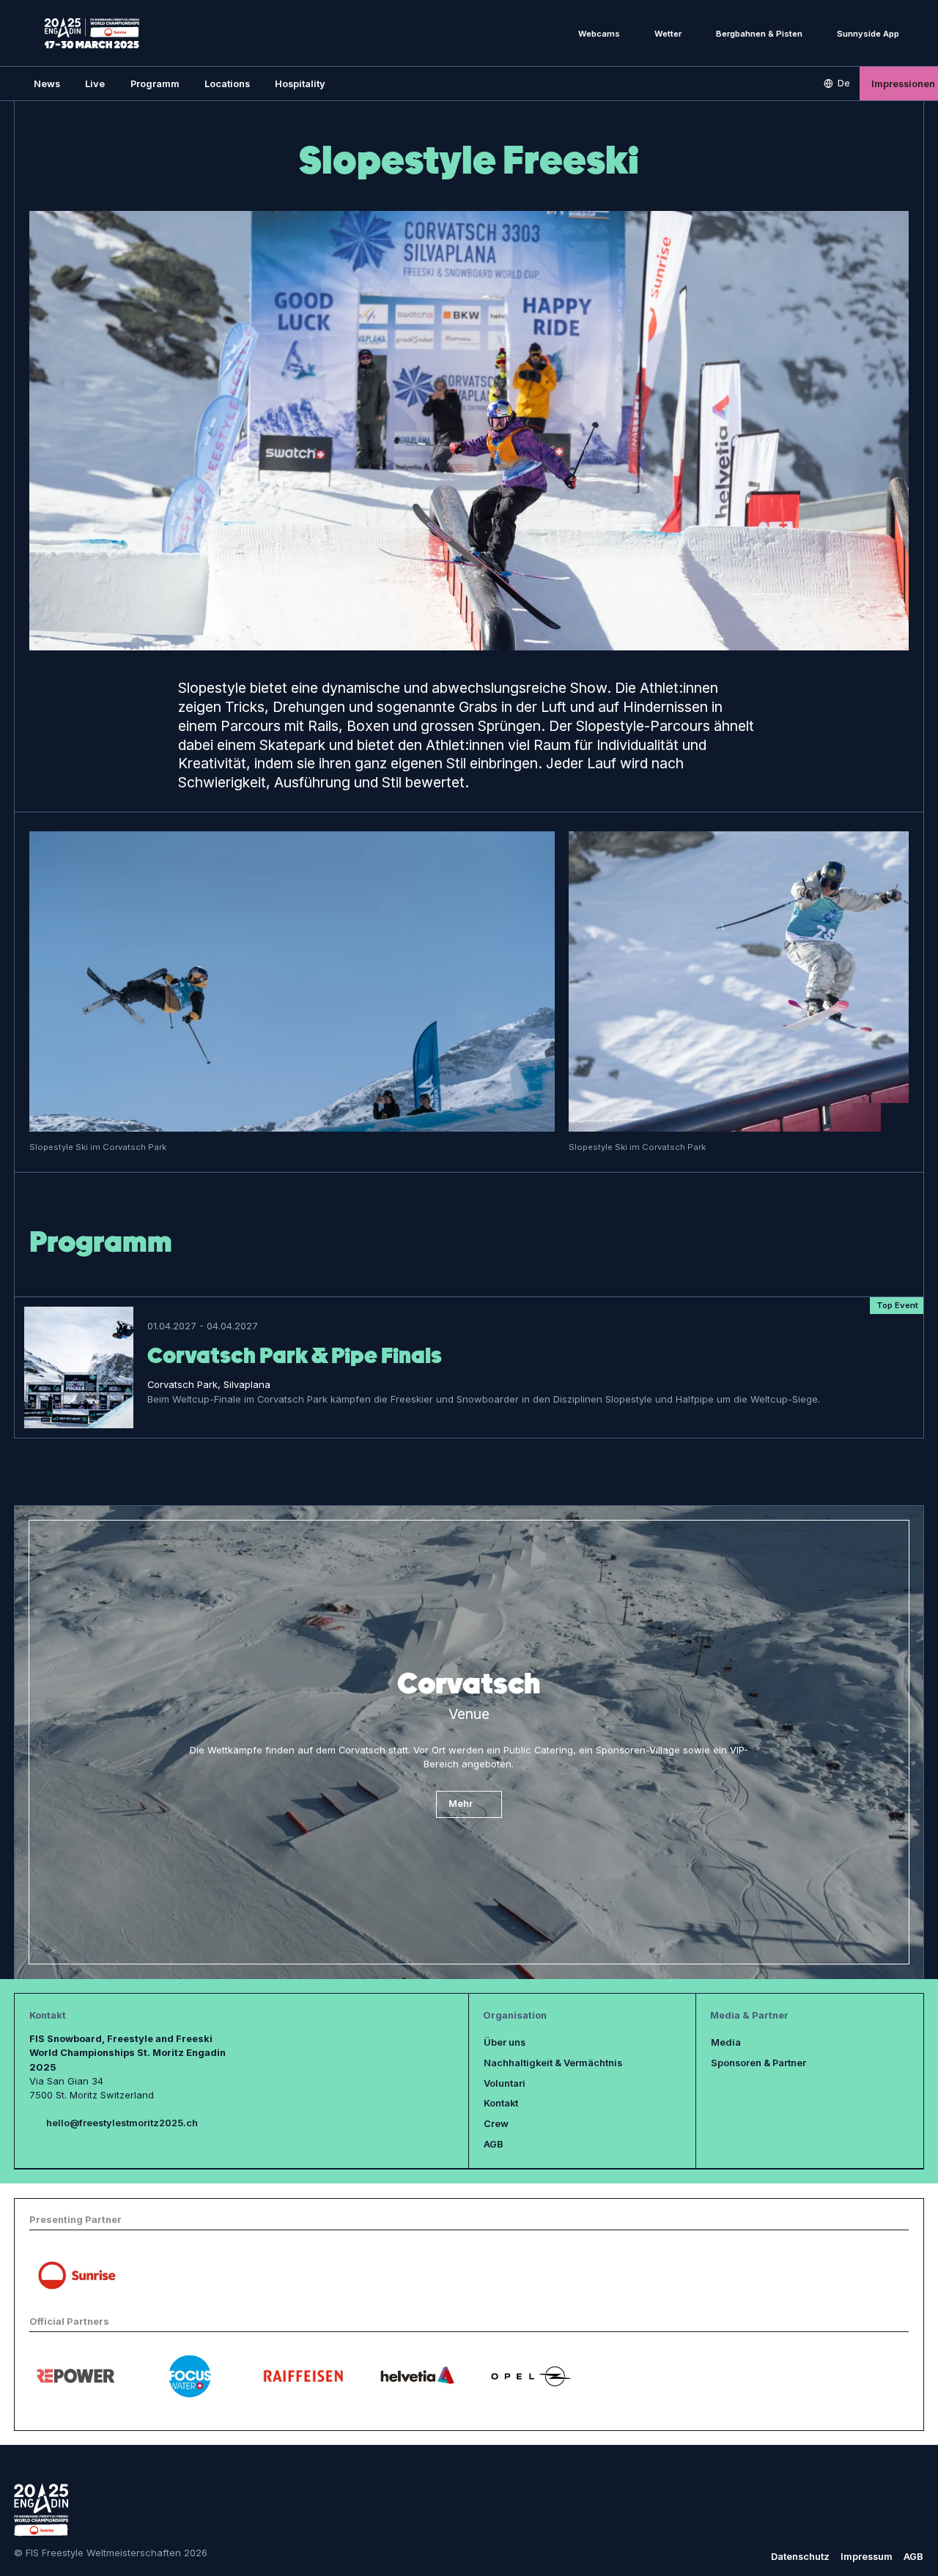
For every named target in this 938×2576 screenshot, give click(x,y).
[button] (95, 83)
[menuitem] (47, 83)
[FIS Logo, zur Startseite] (92, 33)
